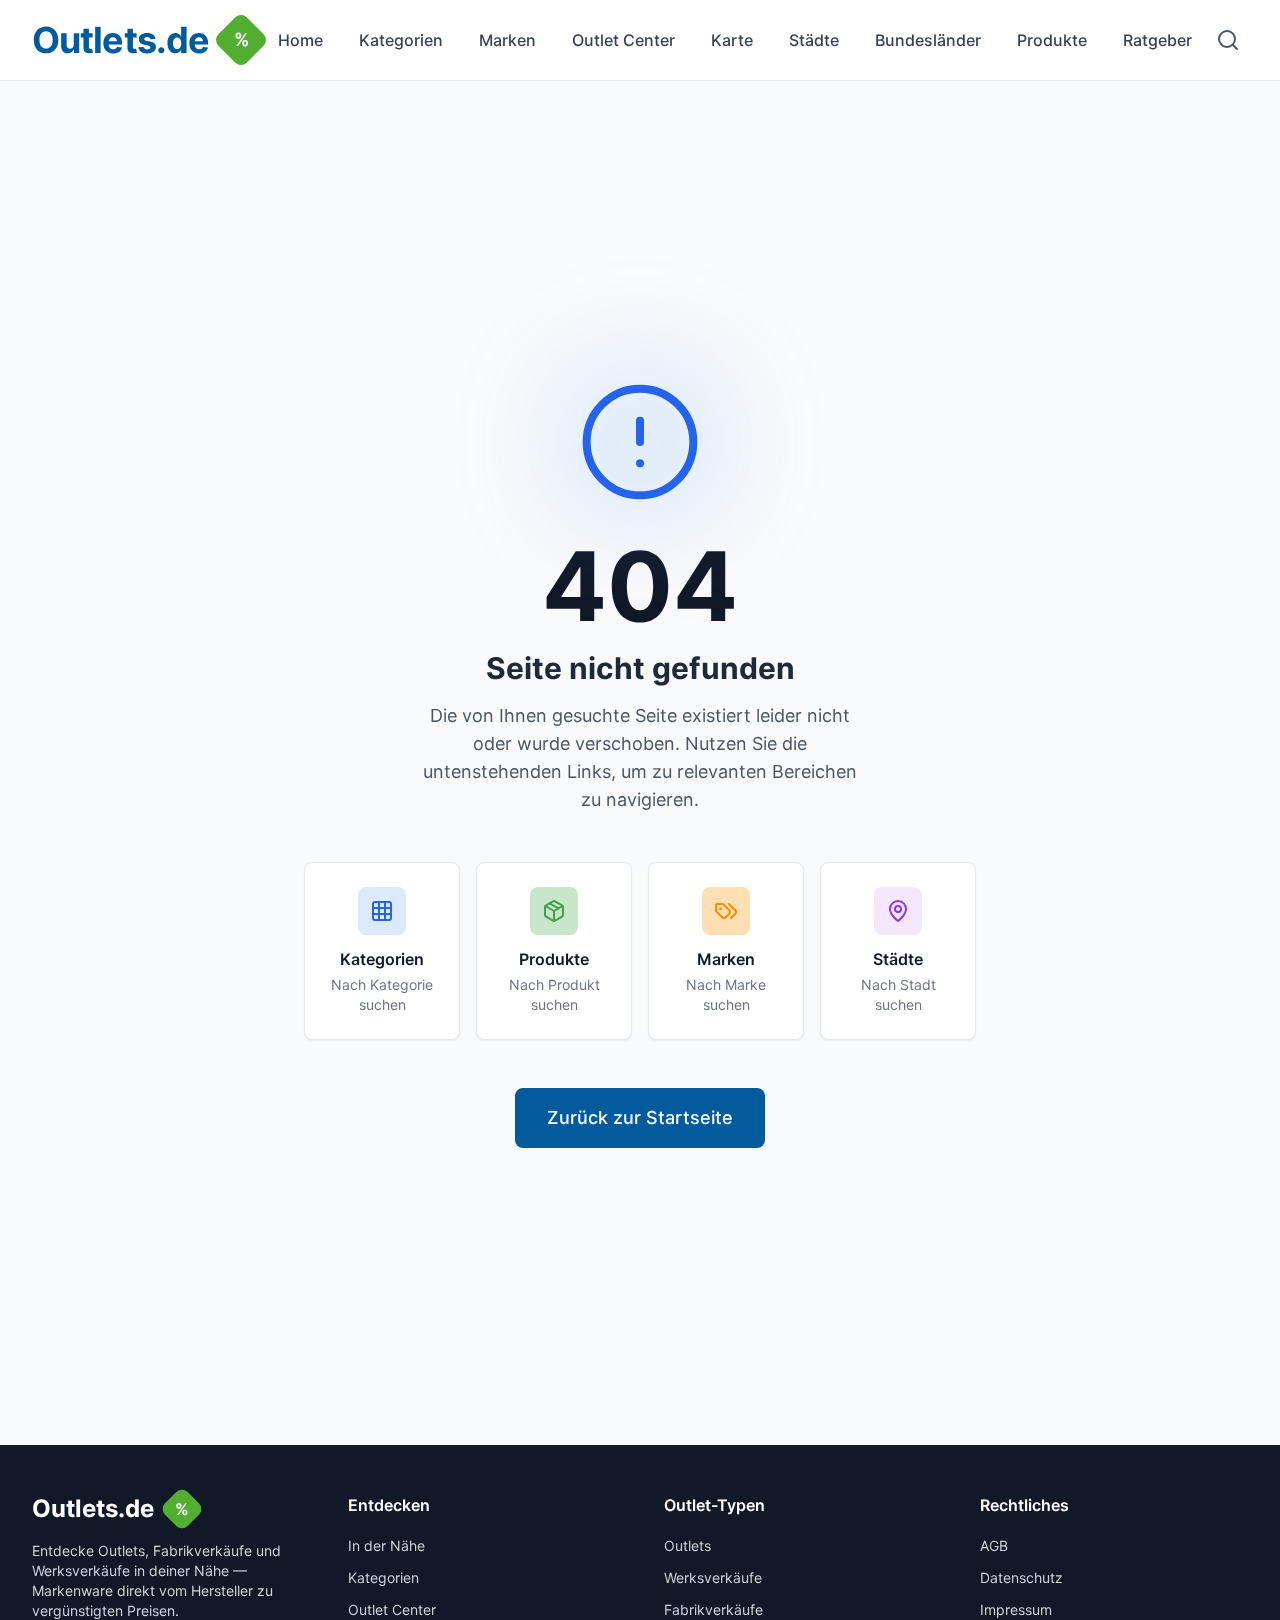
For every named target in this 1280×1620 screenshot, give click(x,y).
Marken (507, 40)
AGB (994, 1545)
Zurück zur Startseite (640, 1117)
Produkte (1052, 40)
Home (300, 40)
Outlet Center (623, 40)
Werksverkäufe (713, 1577)
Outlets (687, 1545)
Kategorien (401, 40)
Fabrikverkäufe (713, 1609)
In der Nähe (386, 1545)
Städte (814, 40)
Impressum (1016, 1609)
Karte (732, 40)
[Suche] (1228, 40)
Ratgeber (1157, 40)
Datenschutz (1021, 1577)
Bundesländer (928, 40)
